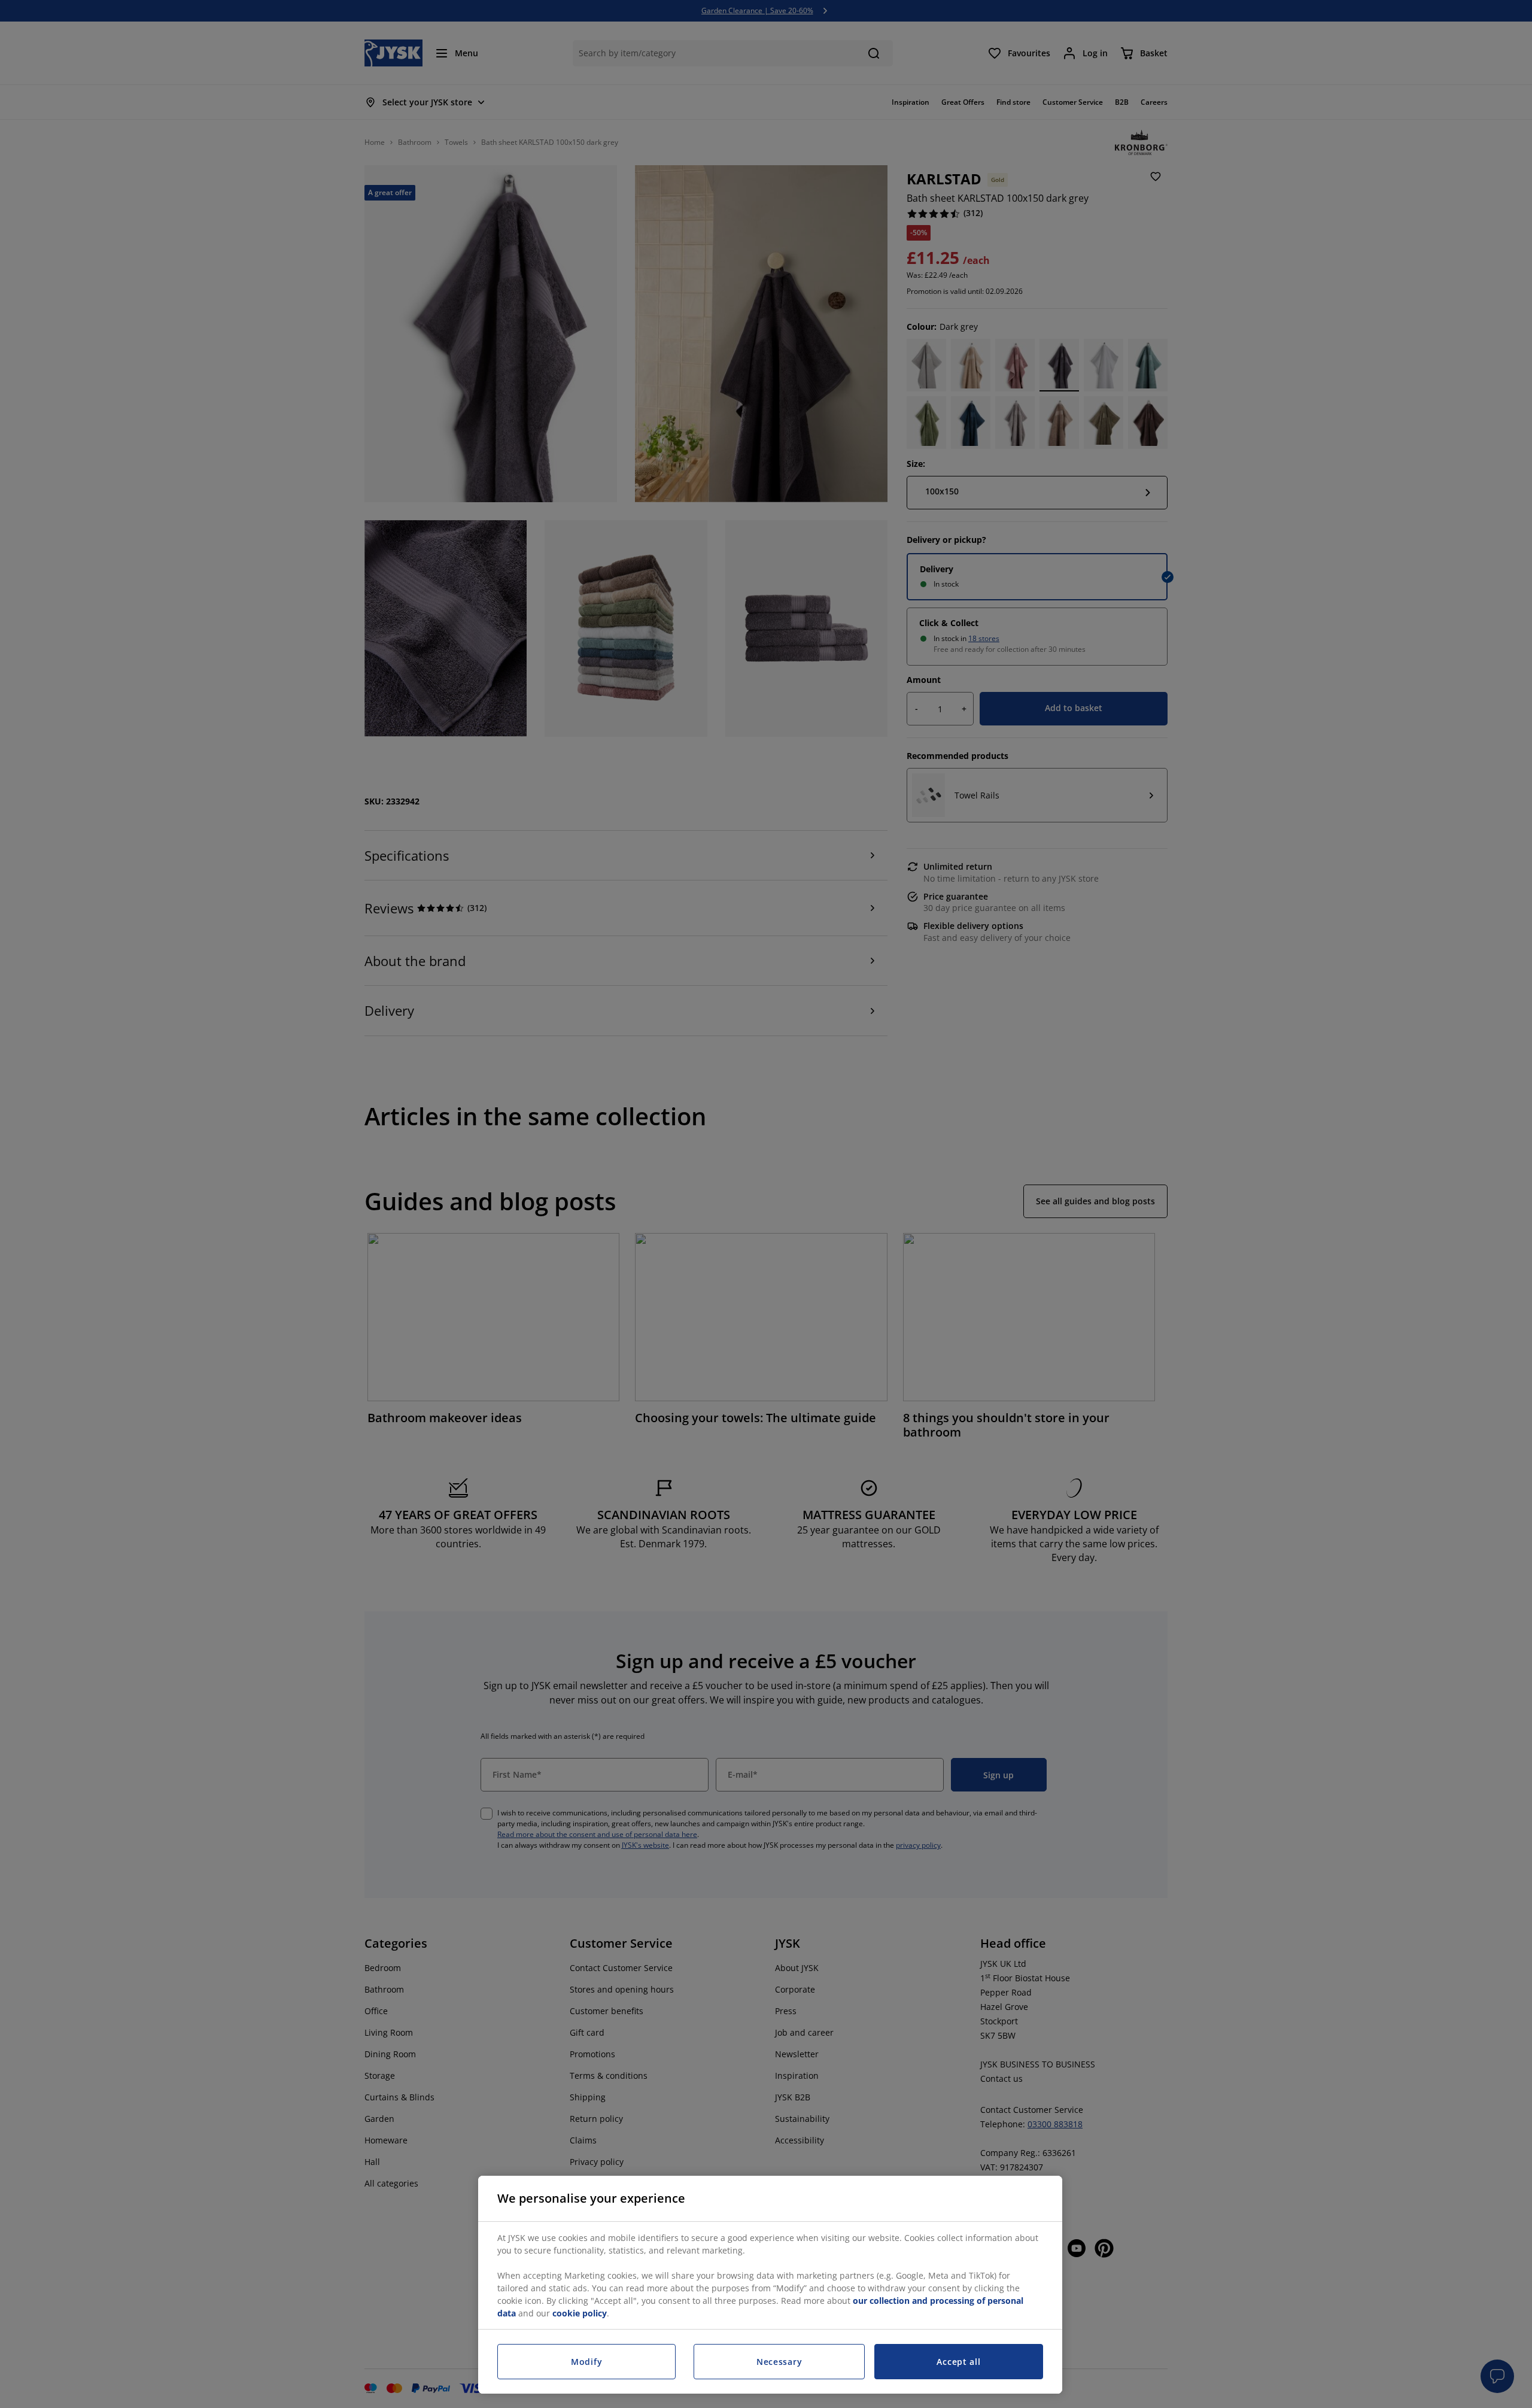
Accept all (958, 2362)
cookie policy (580, 2313)
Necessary (779, 2362)
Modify (586, 2362)
